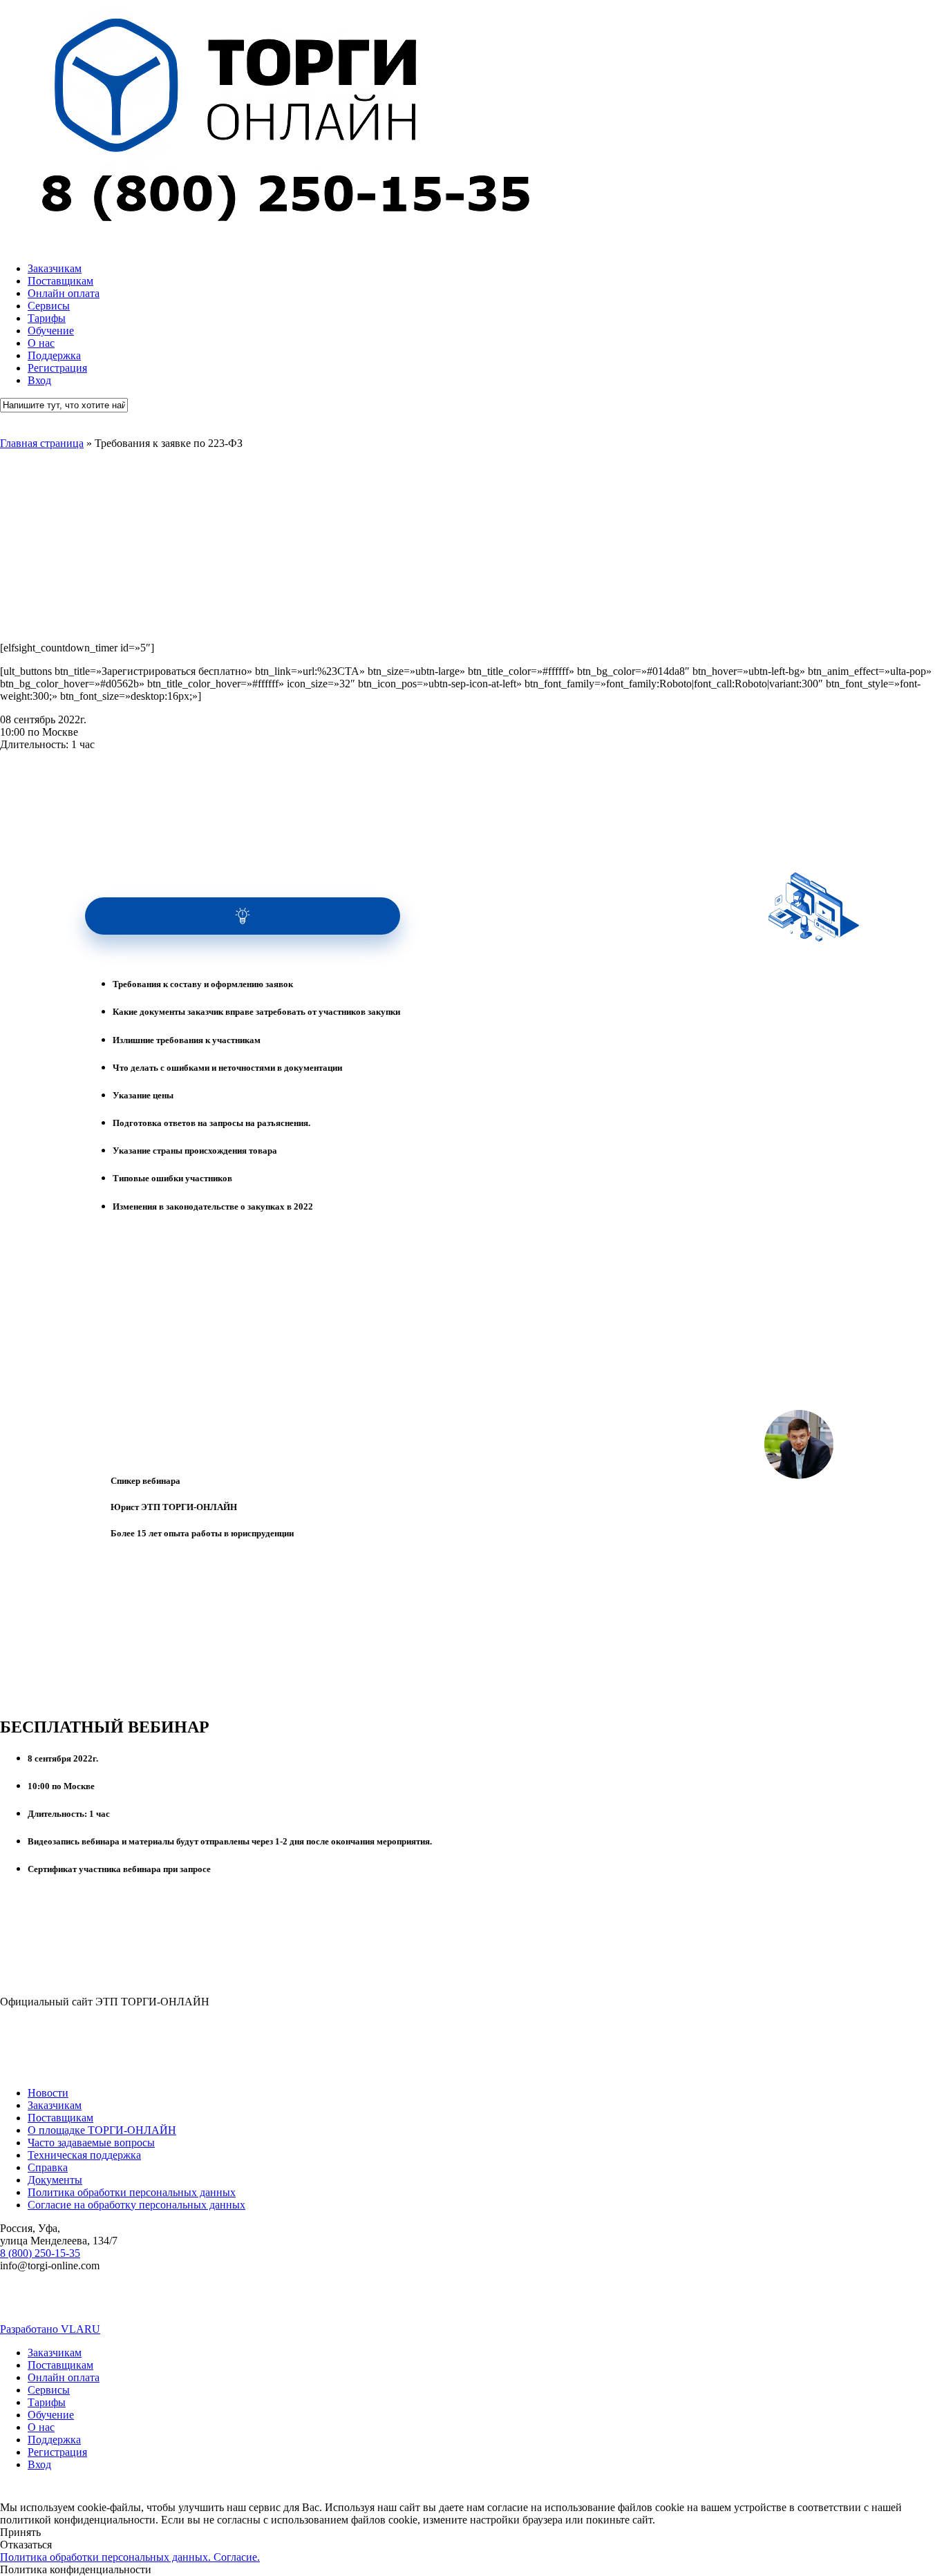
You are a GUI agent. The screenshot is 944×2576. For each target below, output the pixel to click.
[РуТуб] (492, 2304)
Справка (48, 2167)
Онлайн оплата (64, 2377)
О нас (41, 2427)
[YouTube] (334, 2304)
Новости (48, 2093)
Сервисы (49, 2390)
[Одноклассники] (650, 2304)
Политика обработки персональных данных (132, 2192)
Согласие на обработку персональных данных (136, 2205)
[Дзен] (806, 2304)
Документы (55, 2180)
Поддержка (54, 2440)
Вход (39, 2464)
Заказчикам (55, 2105)
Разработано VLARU (50, 2329)
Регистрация (57, 2452)
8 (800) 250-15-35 (40, 2253)
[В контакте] (20, 2304)
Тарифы (47, 2402)
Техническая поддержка (84, 2155)
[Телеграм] (178, 2304)
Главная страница (42, 443)
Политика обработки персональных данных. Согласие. (130, 2557)
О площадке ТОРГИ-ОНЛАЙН (102, 2130)
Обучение (51, 2415)
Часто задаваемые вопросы (91, 2143)
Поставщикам (60, 2118)
